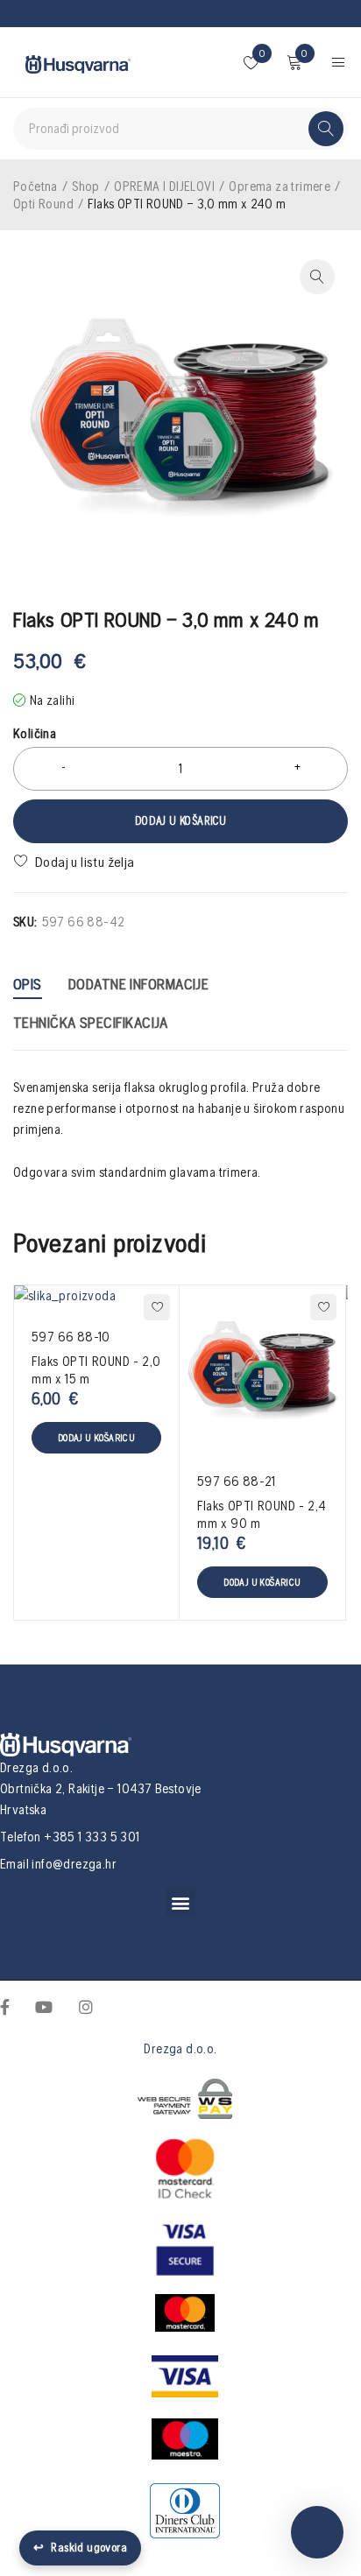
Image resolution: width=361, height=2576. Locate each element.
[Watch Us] (44, 2006)
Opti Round (43, 204)
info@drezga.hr (74, 1864)
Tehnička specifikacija (91, 1022)
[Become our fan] (5, 2006)
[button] (180, 1902)
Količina (35, 733)
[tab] (28, 986)
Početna (35, 186)
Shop (86, 186)
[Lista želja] (76, 862)
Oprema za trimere (280, 186)
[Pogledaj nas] (86, 2006)
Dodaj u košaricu (180, 821)
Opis (28, 984)
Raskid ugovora (80, 2548)
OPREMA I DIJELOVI (164, 186)
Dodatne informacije (139, 984)
